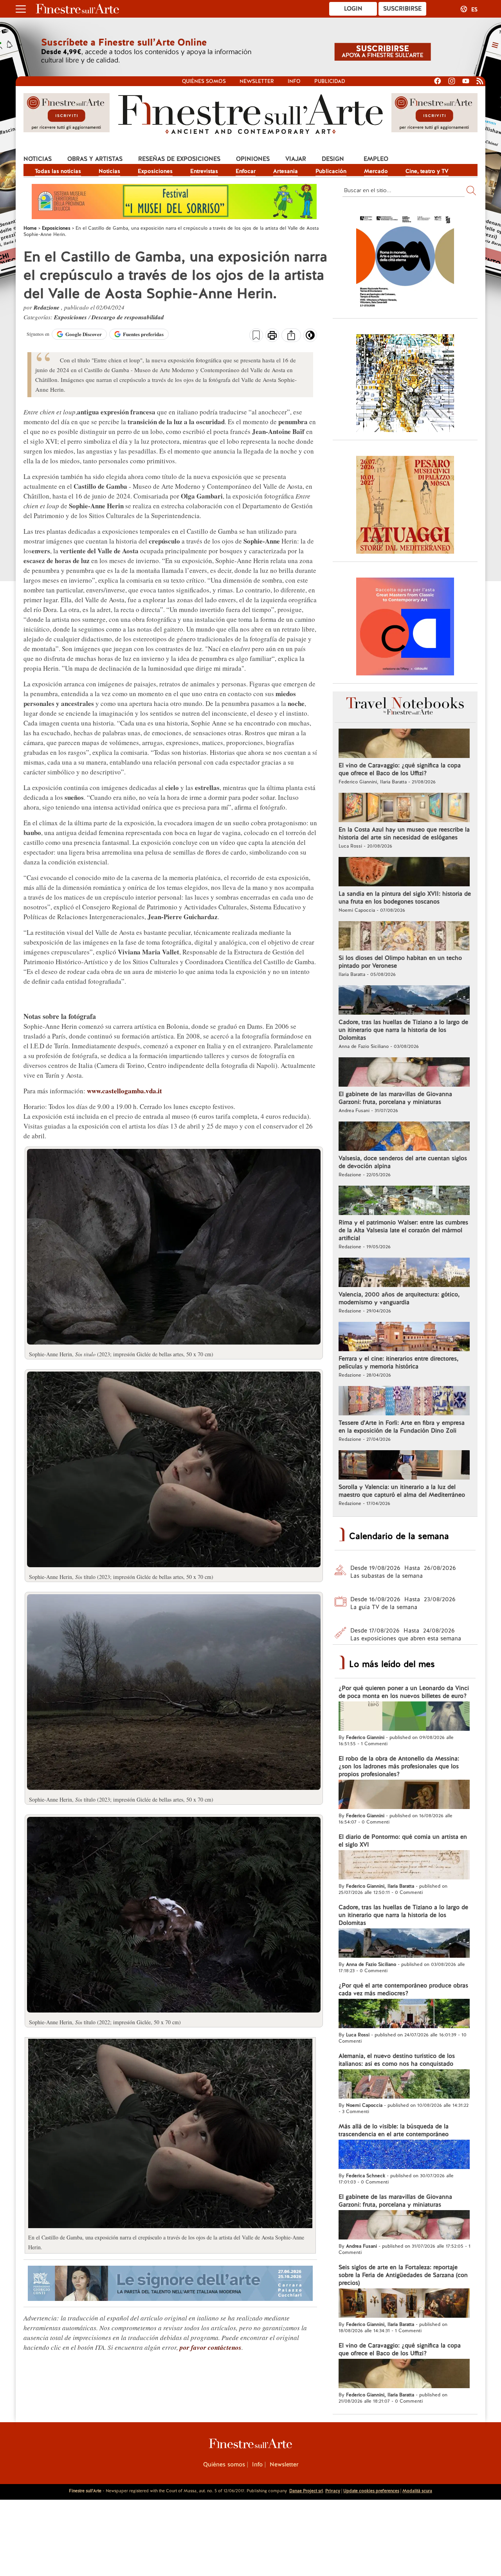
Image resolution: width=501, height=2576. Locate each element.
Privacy (333, 2491)
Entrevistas (204, 171)
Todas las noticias (58, 171)
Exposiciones (155, 171)
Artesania (286, 171)
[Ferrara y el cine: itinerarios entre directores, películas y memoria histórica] (404, 1338)
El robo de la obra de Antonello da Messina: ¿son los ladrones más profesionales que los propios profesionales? (399, 1766)
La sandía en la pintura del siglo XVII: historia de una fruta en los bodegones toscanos (405, 898)
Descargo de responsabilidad (128, 317)
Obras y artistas (95, 159)
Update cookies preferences (371, 2491)
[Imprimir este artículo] (272, 336)
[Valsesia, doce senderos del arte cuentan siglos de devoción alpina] (404, 1137)
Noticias (38, 159)
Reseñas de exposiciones (179, 159)
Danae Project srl (306, 2491)
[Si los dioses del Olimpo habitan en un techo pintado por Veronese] (404, 937)
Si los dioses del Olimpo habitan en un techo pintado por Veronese (400, 962)
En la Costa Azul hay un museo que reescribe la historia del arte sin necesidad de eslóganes (404, 833)
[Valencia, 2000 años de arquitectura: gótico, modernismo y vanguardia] (404, 1273)
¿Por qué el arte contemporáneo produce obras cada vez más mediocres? (403, 1989)
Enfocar (246, 171)
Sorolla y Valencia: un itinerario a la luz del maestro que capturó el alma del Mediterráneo (402, 1491)
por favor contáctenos (211, 2347)
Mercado (376, 171)
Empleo (376, 159)
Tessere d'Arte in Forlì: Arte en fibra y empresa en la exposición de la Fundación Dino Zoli (402, 1427)
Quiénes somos (204, 81)
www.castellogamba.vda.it (124, 1091)
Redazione (47, 307)
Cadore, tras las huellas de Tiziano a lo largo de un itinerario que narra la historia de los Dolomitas (403, 1030)
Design (333, 159)
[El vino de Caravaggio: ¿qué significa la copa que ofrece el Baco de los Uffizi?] (404, 744)
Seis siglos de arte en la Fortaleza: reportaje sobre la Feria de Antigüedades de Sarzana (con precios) (403, 2275)
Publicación (331, 171)
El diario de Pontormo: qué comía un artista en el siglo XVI (403, 1841)
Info (294, 81)
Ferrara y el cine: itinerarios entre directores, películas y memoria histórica (398, 1363)
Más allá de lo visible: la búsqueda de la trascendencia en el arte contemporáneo (394, 2130)
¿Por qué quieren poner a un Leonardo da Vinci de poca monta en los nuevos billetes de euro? (404, 1692)
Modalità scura (417, 2491)
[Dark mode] (310, 338)
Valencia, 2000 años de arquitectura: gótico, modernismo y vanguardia (399, 1298)
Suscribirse (402, 9)
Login (353, 9)
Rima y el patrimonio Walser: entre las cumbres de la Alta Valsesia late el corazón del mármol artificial (403, 1230)
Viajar (296, 159)
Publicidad (330, 81)
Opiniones (253, 159)
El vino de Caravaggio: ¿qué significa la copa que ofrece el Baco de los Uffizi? (400, 769)
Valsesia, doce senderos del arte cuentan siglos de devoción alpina (403, 1162)
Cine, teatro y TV (427, 171)
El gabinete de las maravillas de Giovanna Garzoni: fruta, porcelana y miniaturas (395, 1098)
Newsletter (257, 81)
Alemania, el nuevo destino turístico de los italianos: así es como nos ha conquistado (397, 2060)
